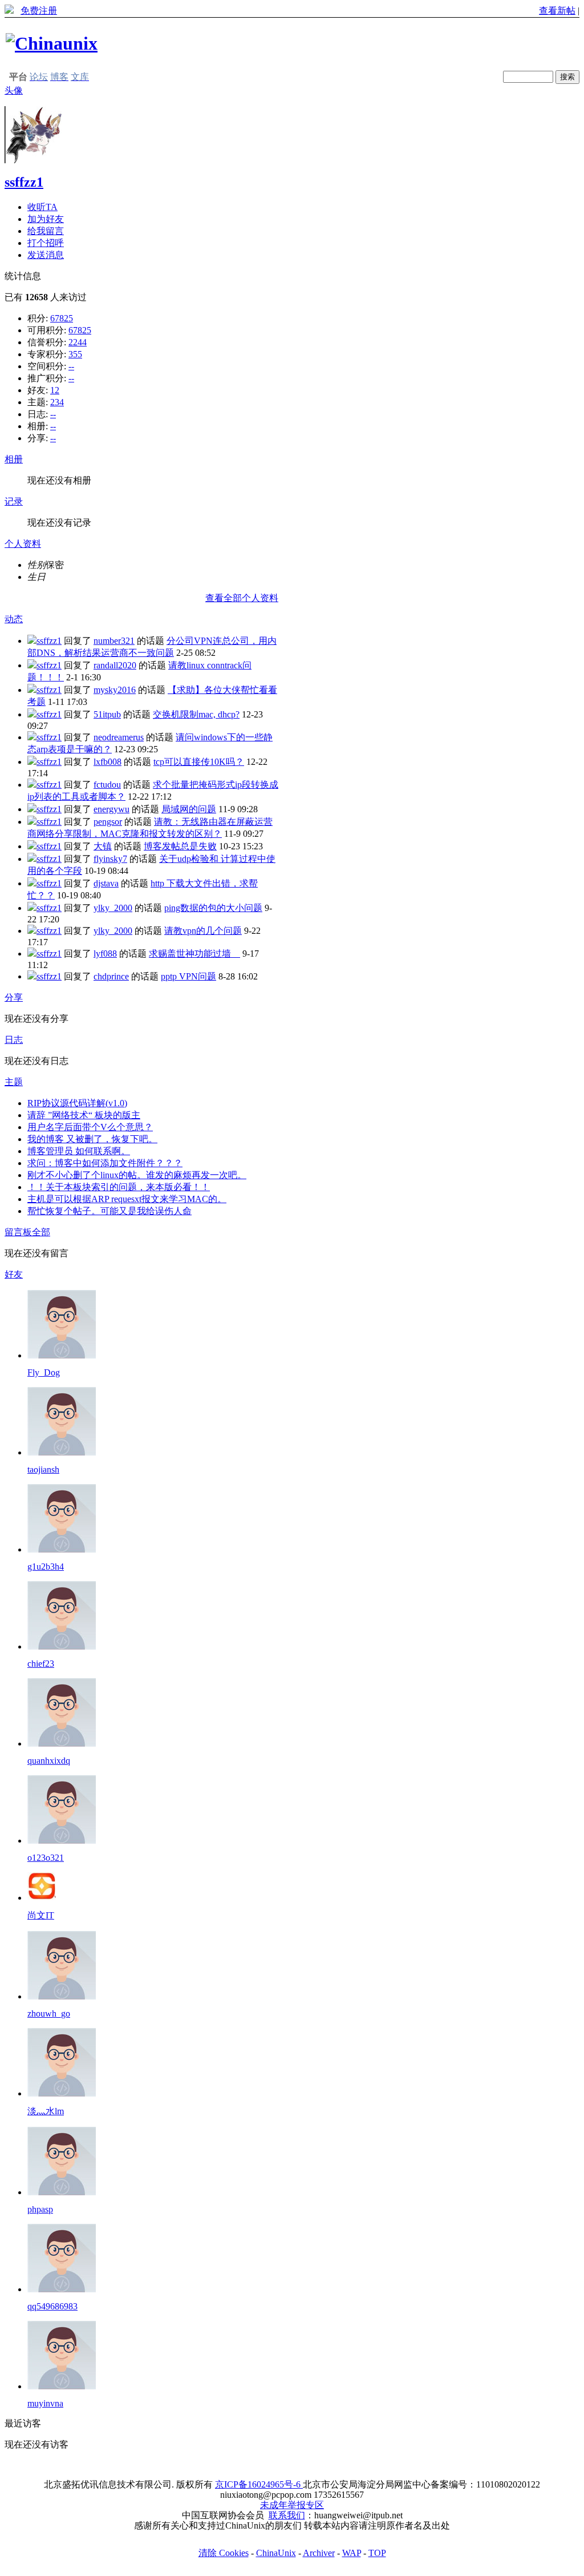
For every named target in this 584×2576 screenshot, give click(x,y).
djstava (106, 883)
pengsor (108, 822)
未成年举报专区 (292, 2505)
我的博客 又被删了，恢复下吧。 (92, 1139)
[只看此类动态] (32, 641)
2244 (78, 342)
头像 (14, 90)
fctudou (107, 785)
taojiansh (43, 1470)
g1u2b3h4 (46, 1567)
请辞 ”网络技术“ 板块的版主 (84, 1115)
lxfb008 (108, 762)
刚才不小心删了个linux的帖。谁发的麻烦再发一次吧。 (137, 1175)
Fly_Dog (44, 1372)
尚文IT (41, 1915)
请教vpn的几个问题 (203, 931)
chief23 (41, 1664)
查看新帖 (557, 11)
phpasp (40, 2209)
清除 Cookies (224, 2553)
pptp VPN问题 (188, 976)
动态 (14, 619)
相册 (14, 459)
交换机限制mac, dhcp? (196, 714)
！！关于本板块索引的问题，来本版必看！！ (119, 1187)
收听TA (42, 207)
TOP (377, 2553)
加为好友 (46, 219)
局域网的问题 (189, 809)
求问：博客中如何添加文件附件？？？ (105, 1163)
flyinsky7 (110, 859)
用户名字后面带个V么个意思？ (90, 1127)
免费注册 (39, 11)
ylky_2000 (113, 908)
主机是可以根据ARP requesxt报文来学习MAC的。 (127, 1199)
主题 (14, 1082)
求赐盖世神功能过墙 (194, 954)
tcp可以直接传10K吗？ (199, 762)
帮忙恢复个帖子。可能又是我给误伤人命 (109, 1211)
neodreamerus (119, 737)
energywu (111, 809)
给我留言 (46, 231)
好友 (14, 1274)
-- (71, 366)
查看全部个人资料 (242, 598)
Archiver (319, 2553)
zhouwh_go (49, 2013)
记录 (14, 501)
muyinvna (45, 2403)
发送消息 (46, 255)
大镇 (103, 846)
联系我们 (287, 2515)
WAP (352, 2553)
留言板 (18, 1232)
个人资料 (23, 544)
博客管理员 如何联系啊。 (79, 1151)
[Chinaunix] (52, 43)
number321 (114, 641)
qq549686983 (52, 2306)
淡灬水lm (46, 2111)
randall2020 (115, 665)
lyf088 (105, 954)
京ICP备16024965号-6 (259, 2484)
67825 (62, 318)
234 (57, 402)
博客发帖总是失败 (180, 846)
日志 (14, 1040)
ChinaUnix (276, 2553)
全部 (41, 1232)
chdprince (111, 976)
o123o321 (46, 1858)
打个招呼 (46, 243)
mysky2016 (115, 690)
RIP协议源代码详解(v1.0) (77, 1103)
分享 (14, 997)
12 (55, 390)
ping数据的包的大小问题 (213, 908)
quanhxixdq (49, 1761)
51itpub (107, 714)
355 (75, 354)
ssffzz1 (24, 182)
